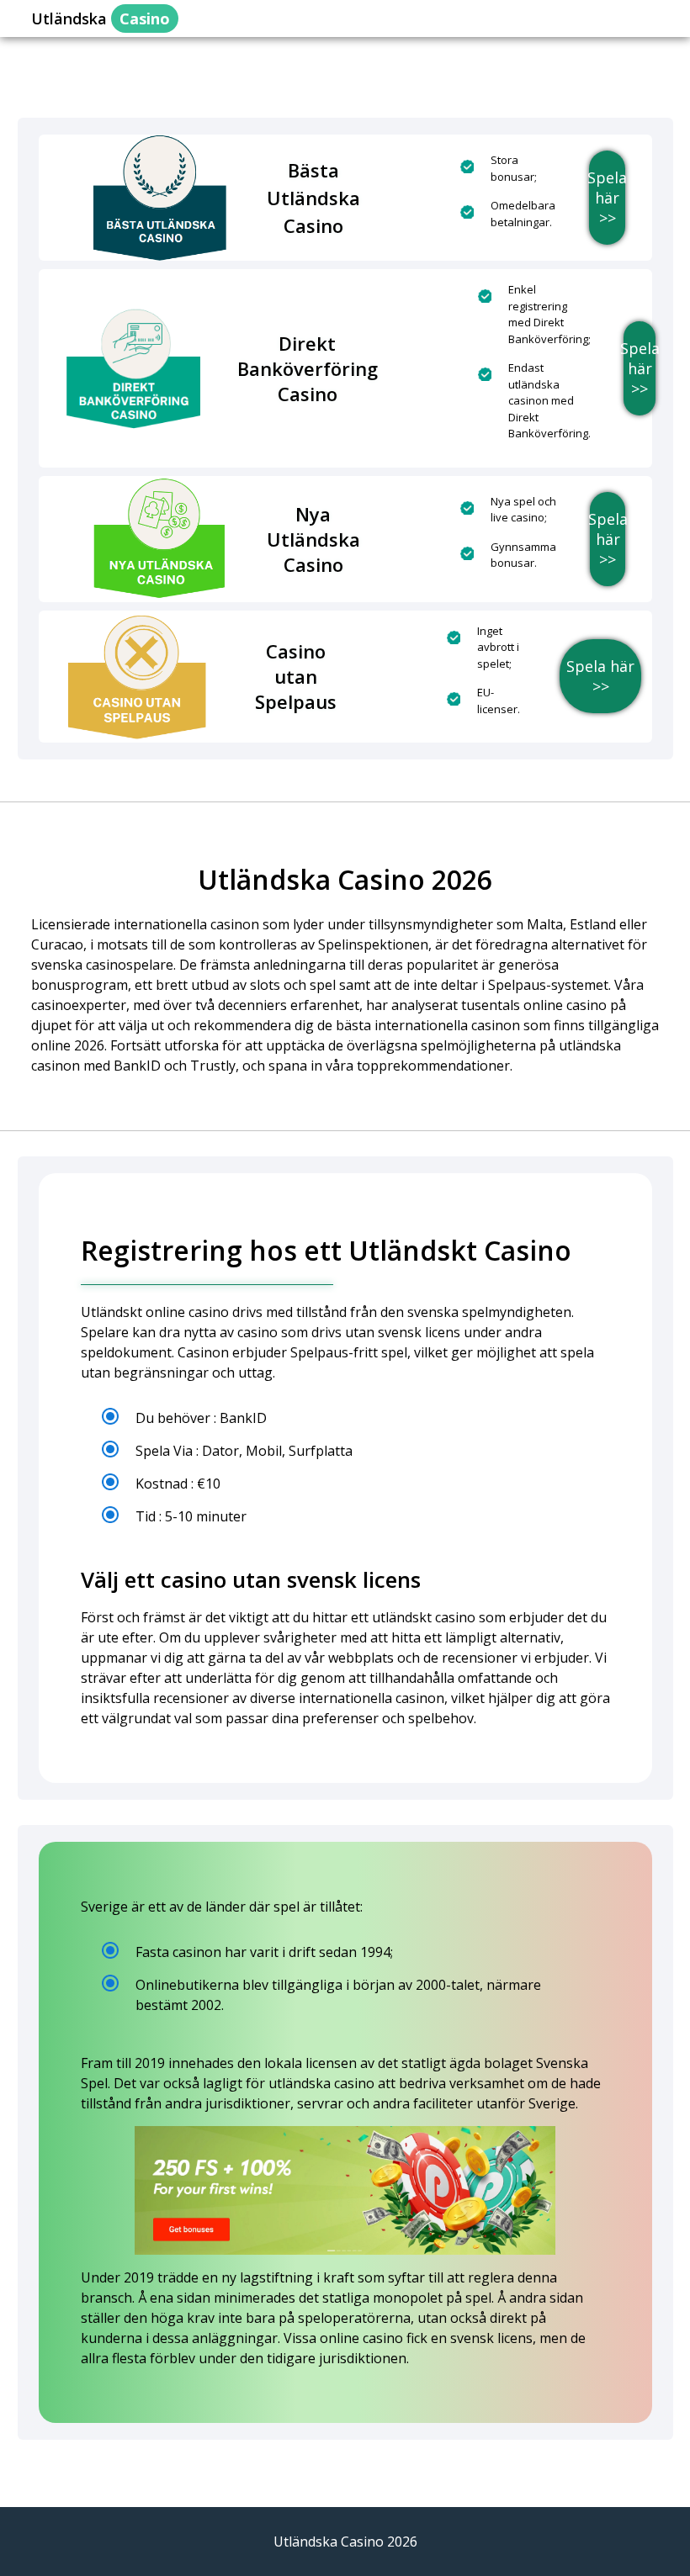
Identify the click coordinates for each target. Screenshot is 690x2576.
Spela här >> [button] (607, 198)
